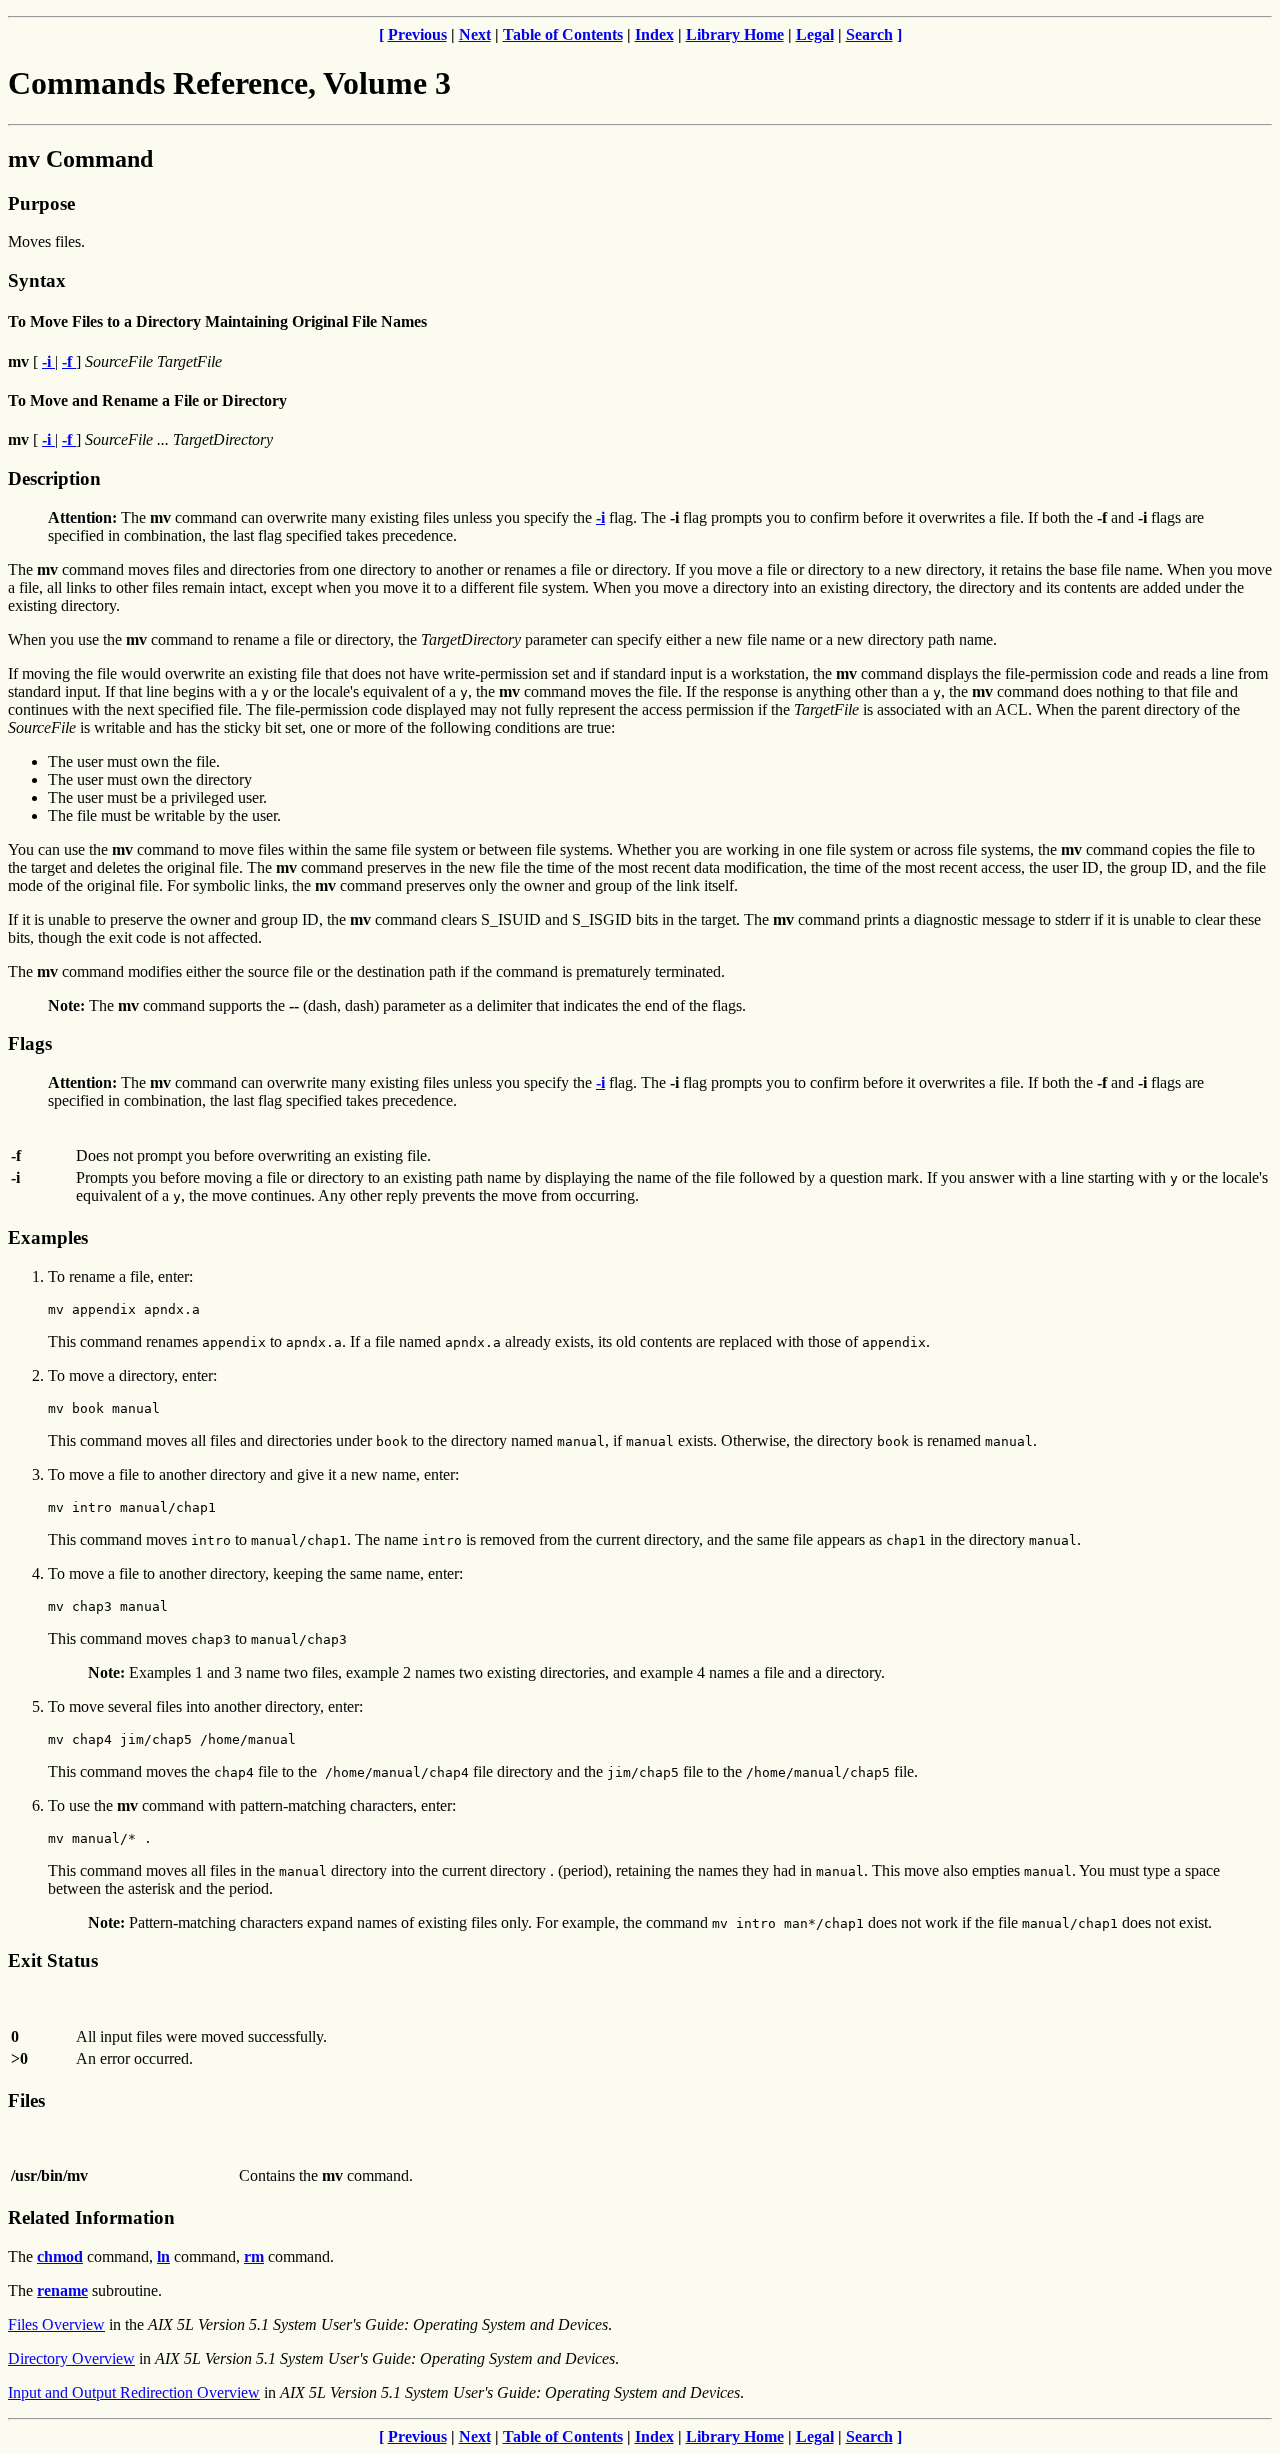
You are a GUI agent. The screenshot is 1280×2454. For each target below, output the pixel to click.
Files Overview (56, 2324)
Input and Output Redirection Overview (134, 2392)
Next (475, 34)
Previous (417, 34)
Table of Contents (563, 34)
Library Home (735, 34)
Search (869, 34)
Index (654, 34)
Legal (815, 34)
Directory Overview (71, 2358)
